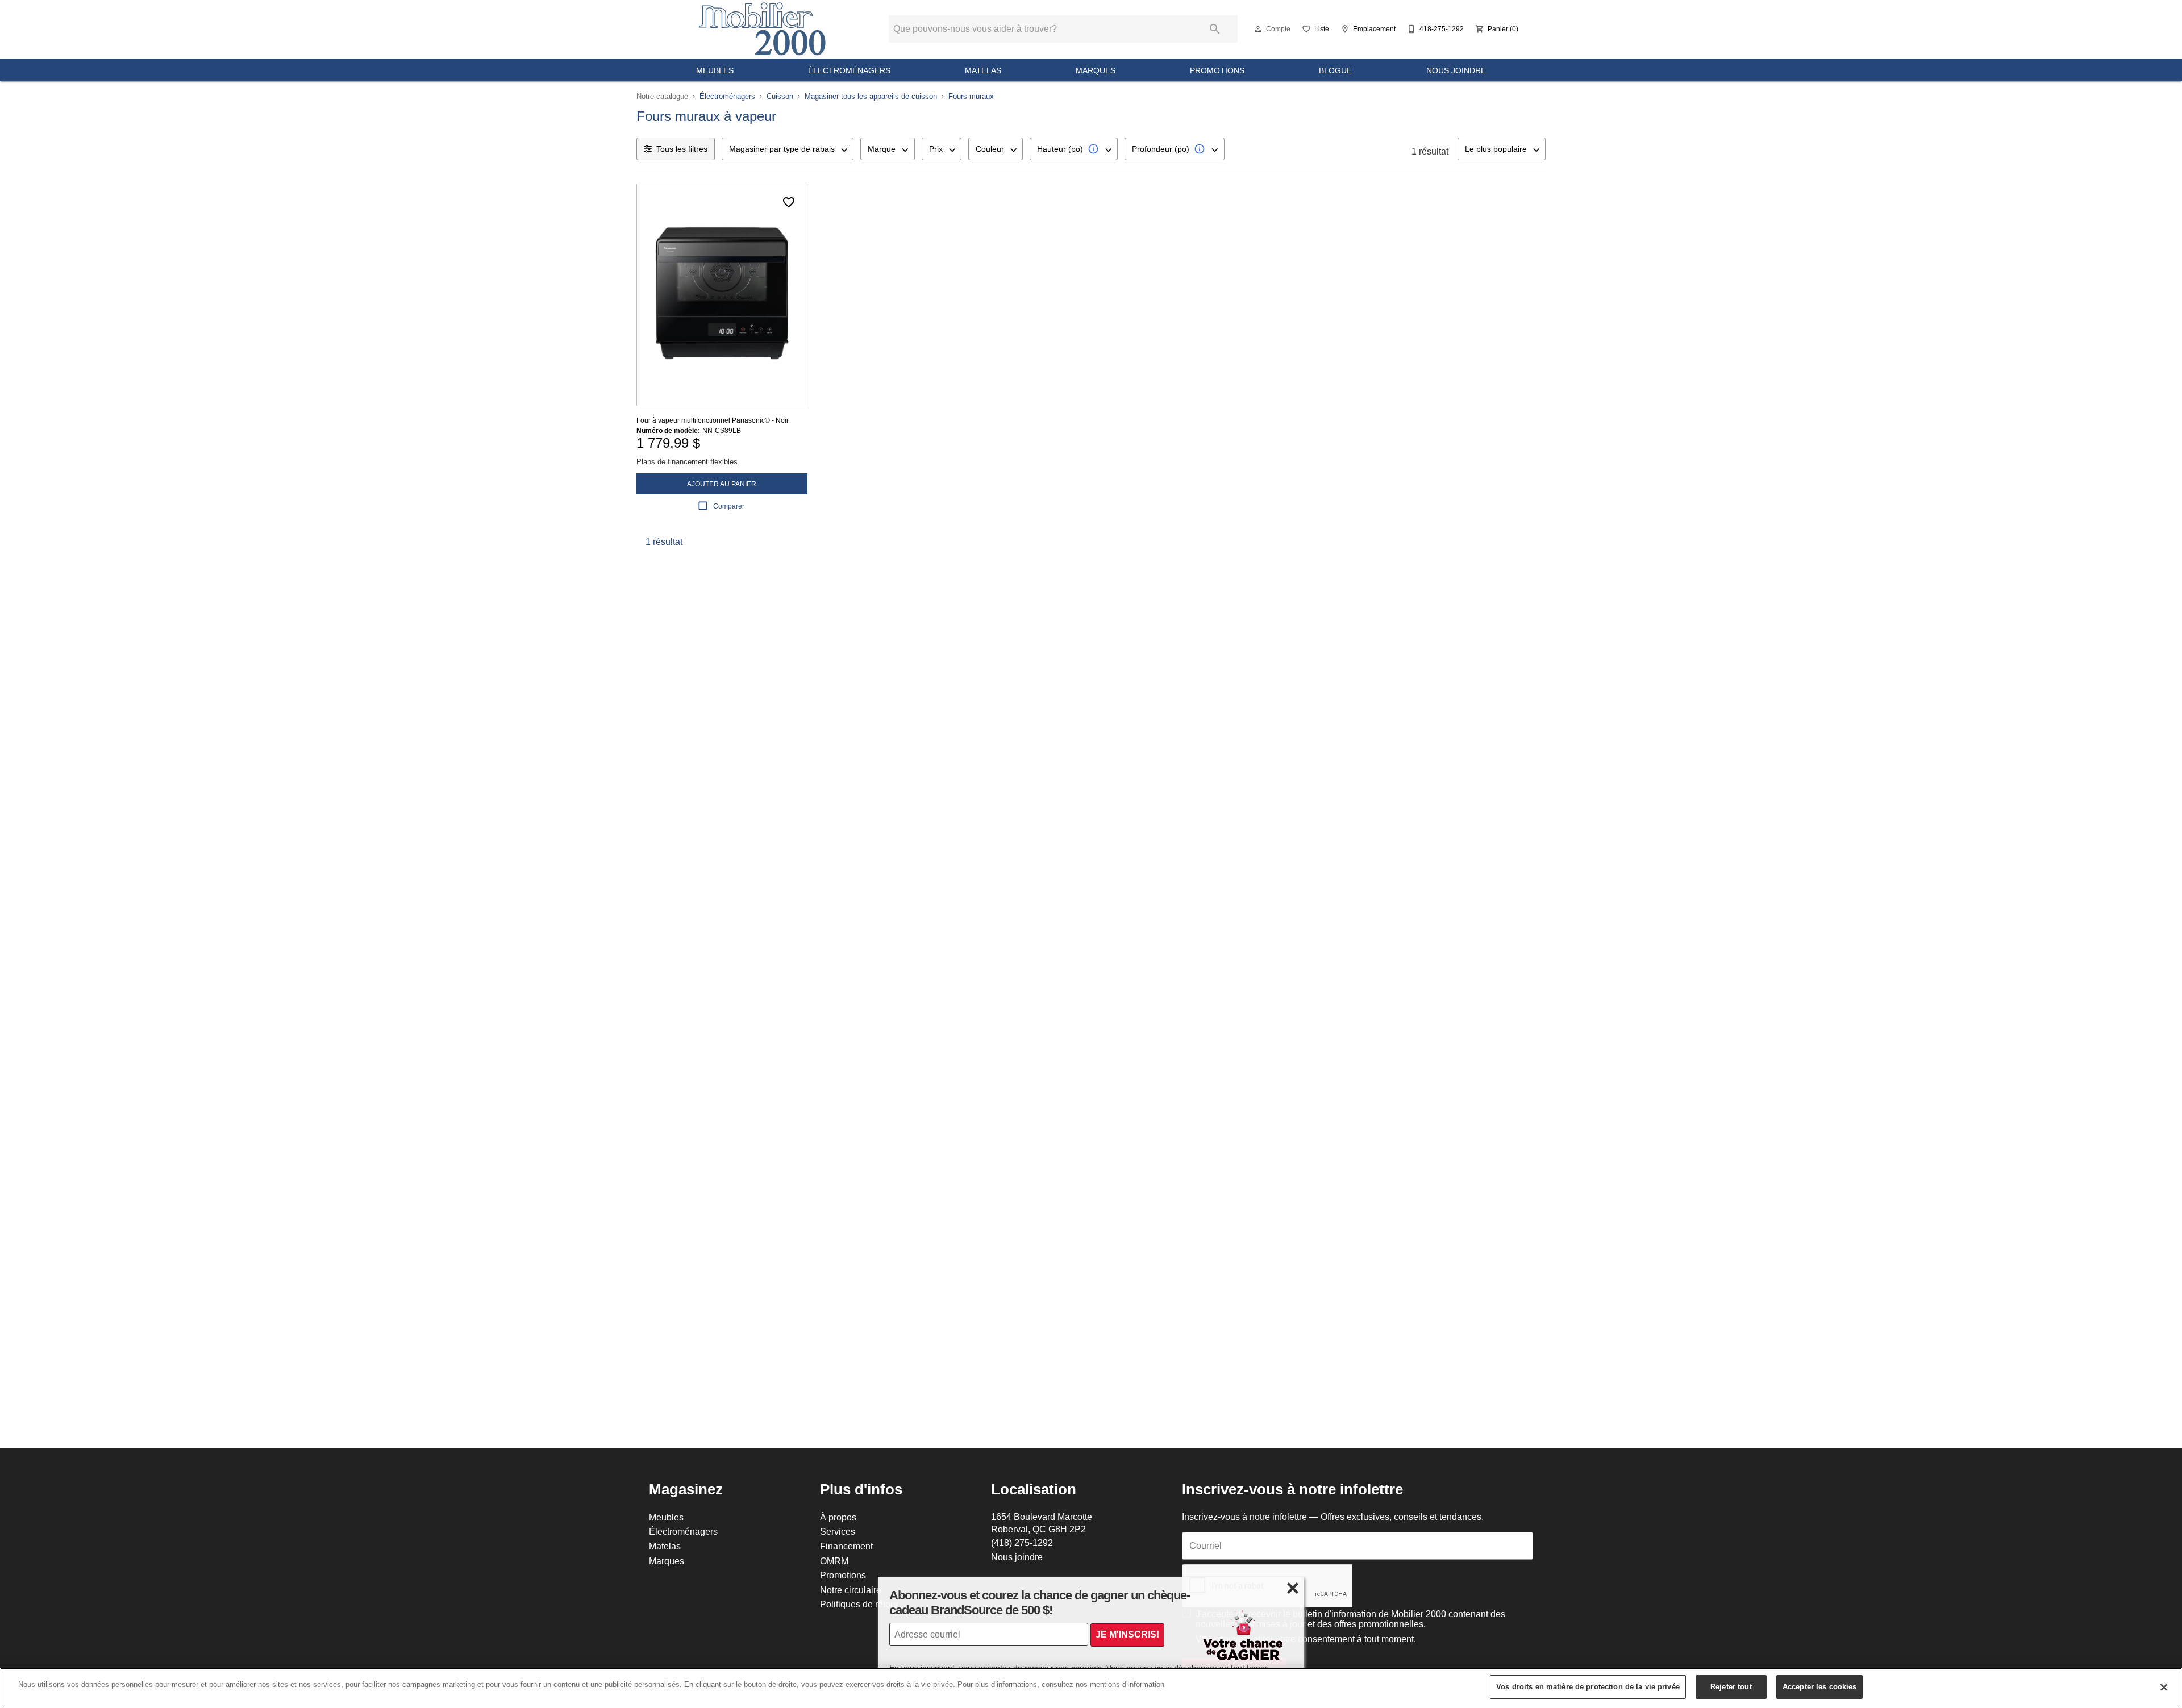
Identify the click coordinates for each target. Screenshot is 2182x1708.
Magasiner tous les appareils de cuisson (871, 96)
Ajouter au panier (722, 484)
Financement (846, 1546)
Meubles (715, 70)
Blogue (1335, 70)
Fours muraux (971, 96)
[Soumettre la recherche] (1215, 29)
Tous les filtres (682, 149)
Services (838, 1531)
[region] (1091, 1688)
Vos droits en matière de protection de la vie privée (1588, 1686)
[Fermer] (2164, 1687)
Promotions (1217, 70)
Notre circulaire (851, 1590)
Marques (1096, 70)
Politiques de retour (859, 1604)
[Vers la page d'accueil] (762, 29)
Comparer (729, 506)
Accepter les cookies (1820, 1686)
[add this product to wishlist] (789, 202)
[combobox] (788, 149)
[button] (1258, 29)
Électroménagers (849, 70)
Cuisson (780, 96)
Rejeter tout (1731, 1686)
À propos (838, 1517)
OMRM (834, 1561)
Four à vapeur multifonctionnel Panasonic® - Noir (713, 420)
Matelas (983, 70)
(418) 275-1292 (1022, 1543)
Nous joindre (1456, 70)
